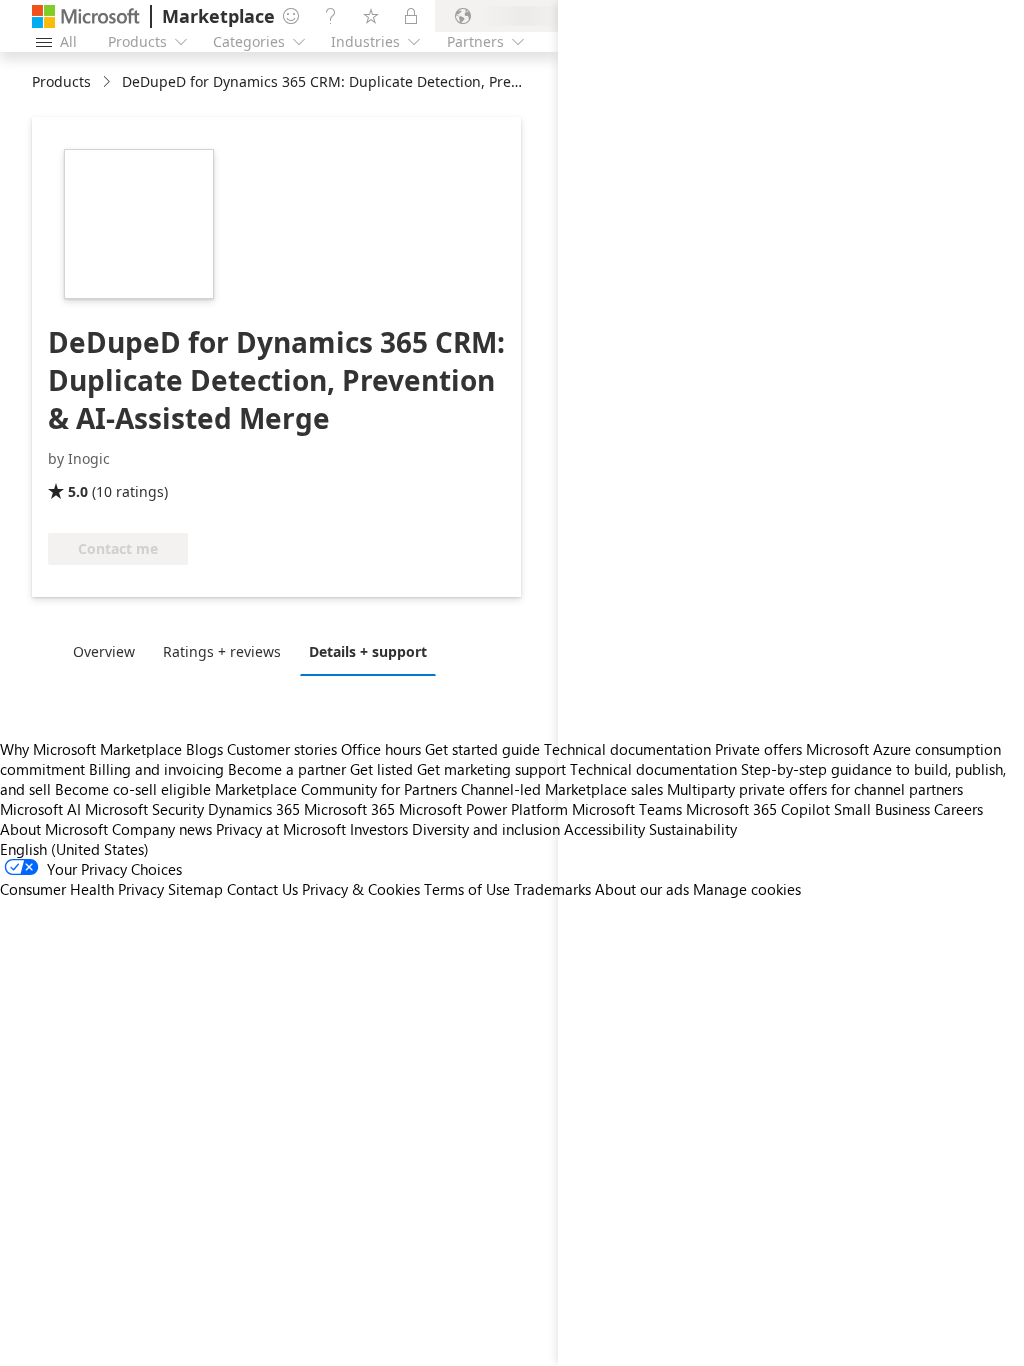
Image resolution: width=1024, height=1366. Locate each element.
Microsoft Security (144, 809)
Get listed (381, 769)
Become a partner (287, 769)
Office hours (381, 749)
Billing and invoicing (156, 769)
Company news (162, 829)
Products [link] (61, 81)
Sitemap (195, 889)
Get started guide (482, 749)
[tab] (109, 651)
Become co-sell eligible (133, 789)
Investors (379, 829)
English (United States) (74, 849)
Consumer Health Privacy (82, 889)
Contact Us (262, 889)
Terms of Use (467, 889)
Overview (104, 651)
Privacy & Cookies (361, 889)
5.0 (78, 491)
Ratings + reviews (222, 651)
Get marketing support (491, 769)
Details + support (368, 651)
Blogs (204, 749)
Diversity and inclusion (486, 829)
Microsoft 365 (349, 809)
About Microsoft (54, 829)
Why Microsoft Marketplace (91, 749)
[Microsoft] (86, 16)
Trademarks (552, 889)
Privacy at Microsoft (281, 829)
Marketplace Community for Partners (336, 789)
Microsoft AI (40, 809)
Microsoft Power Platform (483, 809)
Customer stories (282, 749)
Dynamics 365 (254, 809)
